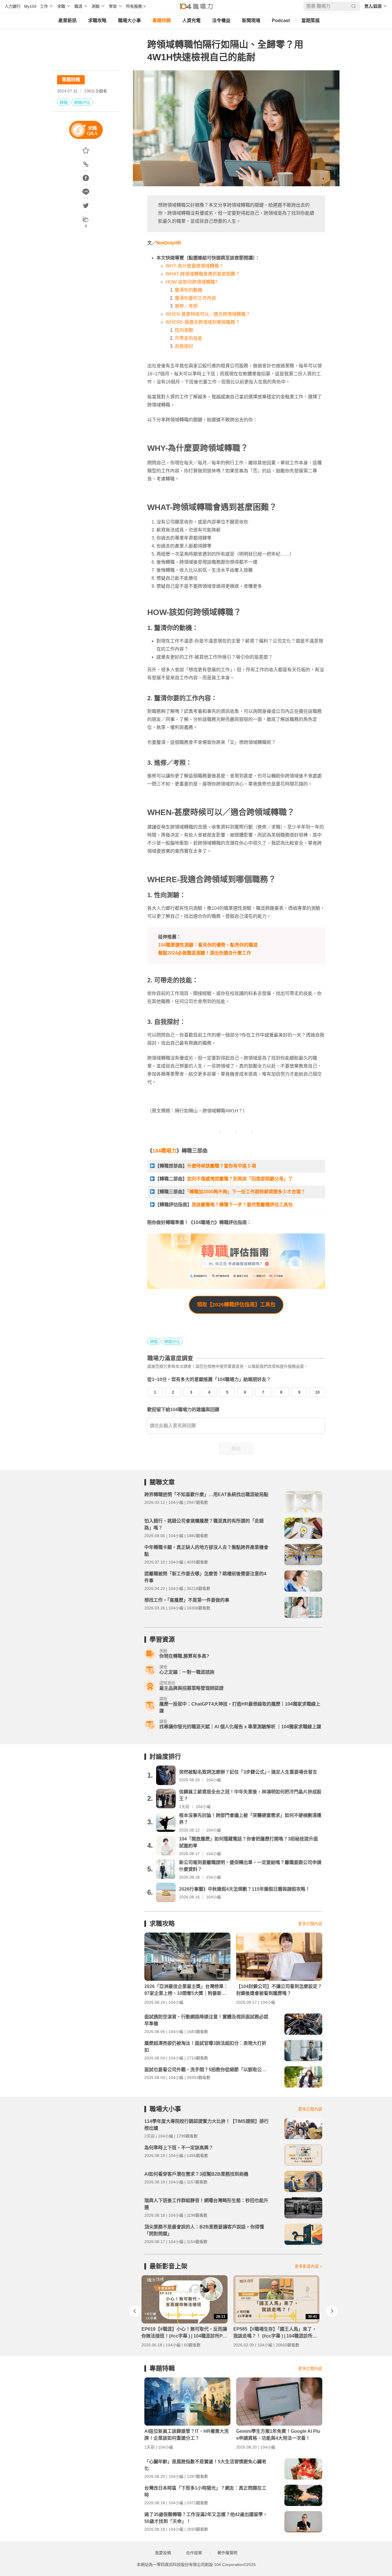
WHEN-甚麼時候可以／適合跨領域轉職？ (208, 314)
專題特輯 (162, 21)
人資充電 (191, 21)
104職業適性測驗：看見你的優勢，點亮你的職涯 (208, 945)
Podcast (281, 21)
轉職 (64, 102)
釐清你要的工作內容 (195, 298)
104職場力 (164, 1151)
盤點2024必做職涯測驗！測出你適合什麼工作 (205, 953)
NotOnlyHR (169, 243)
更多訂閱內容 (310, 1924)
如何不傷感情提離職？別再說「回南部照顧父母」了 (240, 1179)
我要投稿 (163, 2553)
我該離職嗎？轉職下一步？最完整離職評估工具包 (242, 1205)
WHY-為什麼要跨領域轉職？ (195, 266)
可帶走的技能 (189, 338)
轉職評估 (82, 102)
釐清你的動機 (189, 290)
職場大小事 (129, 21)
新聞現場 (251, 21)
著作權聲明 (227, 2553)
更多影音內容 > (308, 2266)
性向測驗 (184, 330)
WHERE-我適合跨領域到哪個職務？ (203, 322)
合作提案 (194, 2553)
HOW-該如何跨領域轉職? (192, 282)
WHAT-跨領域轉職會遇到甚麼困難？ (203, 274)
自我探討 (184, 346)
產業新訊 (67, 21)
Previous (135, 2311)
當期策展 (311, 21)
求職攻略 (97, 21)
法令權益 (221, 21)
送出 (236, 1449)
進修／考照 (186, 306)
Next (332, 2311)
